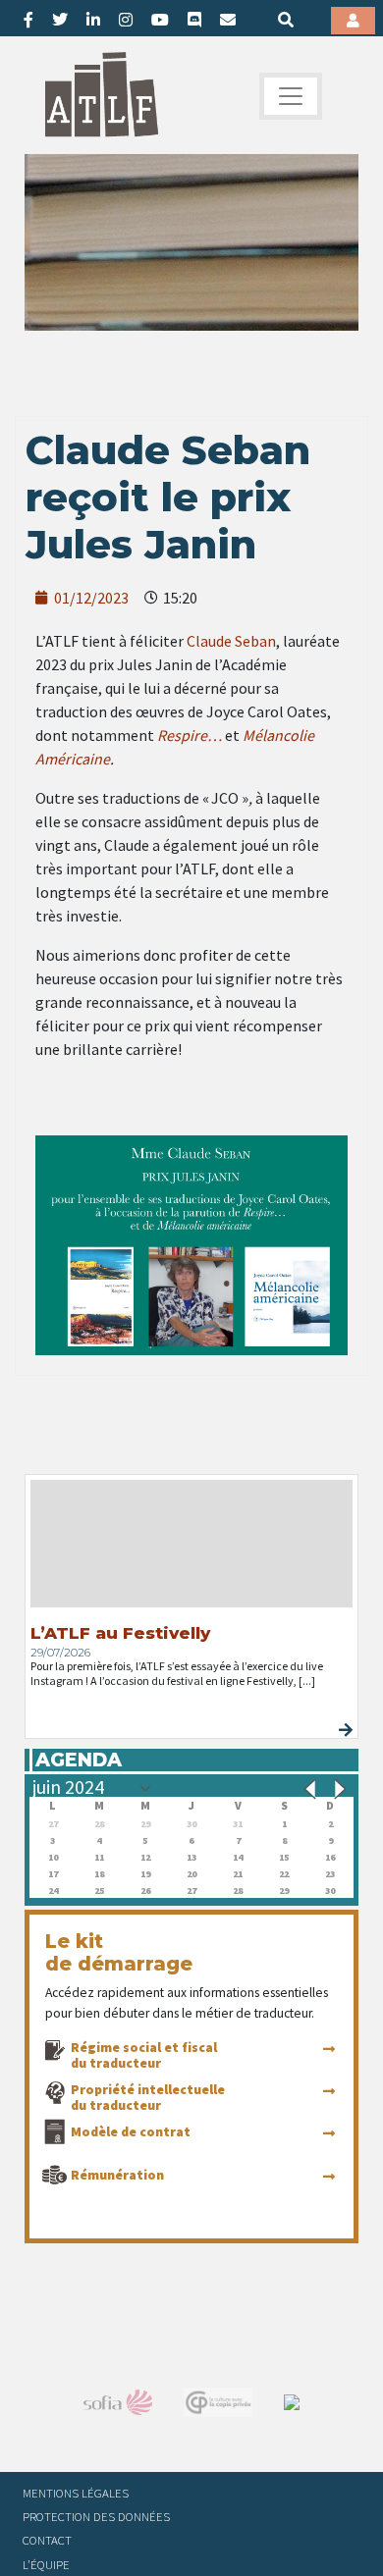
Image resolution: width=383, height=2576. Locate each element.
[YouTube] (160, 20)
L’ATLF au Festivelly (120, 1633)
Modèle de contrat (131, 2131)
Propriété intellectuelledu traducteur (148, 2097)
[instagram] (126, 20)
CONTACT (47, 2540)
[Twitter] (60, 20)
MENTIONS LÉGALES (76, 2493)
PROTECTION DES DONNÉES (96, 2516)
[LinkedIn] (93, 20)
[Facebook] (28, 20)
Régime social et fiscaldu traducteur (144, 2055)
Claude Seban (231, 641)
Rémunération (117, 2175)
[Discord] (194, 20)
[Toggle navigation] (291, 96)
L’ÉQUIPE (46, 2564)
